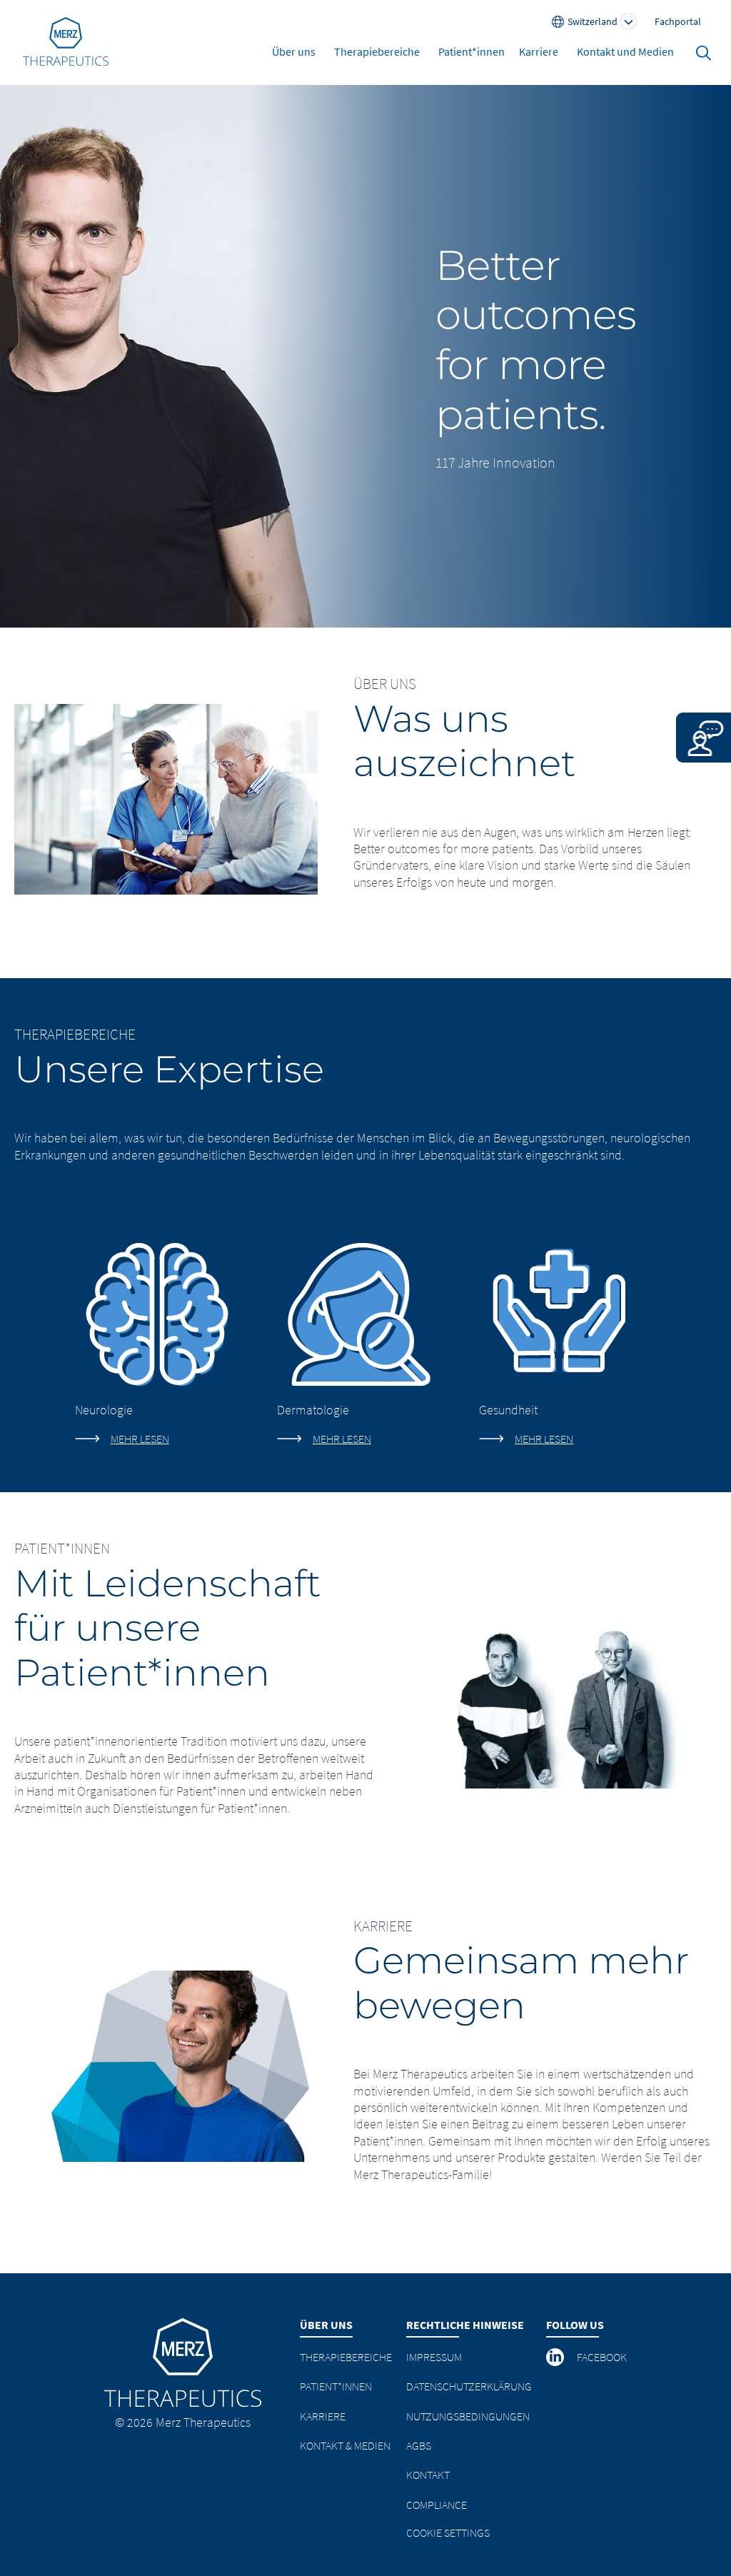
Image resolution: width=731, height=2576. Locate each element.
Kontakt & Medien (345, 2445)
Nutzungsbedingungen (468, 2416)
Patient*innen (472, 51)
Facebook (602, 2357)
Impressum (434, 2357)
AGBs (419, 2445)
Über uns (294, 51)
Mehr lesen (140, 1439)
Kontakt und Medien (625, 51)
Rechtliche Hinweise (465, 2325)
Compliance (437, 2505)
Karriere (539, 51)
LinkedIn (556, 2357)
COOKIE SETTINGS (448, 2532)
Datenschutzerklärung (469, 2386)
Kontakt (428, 2475)
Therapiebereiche (377, 51)
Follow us (575, 2325)
